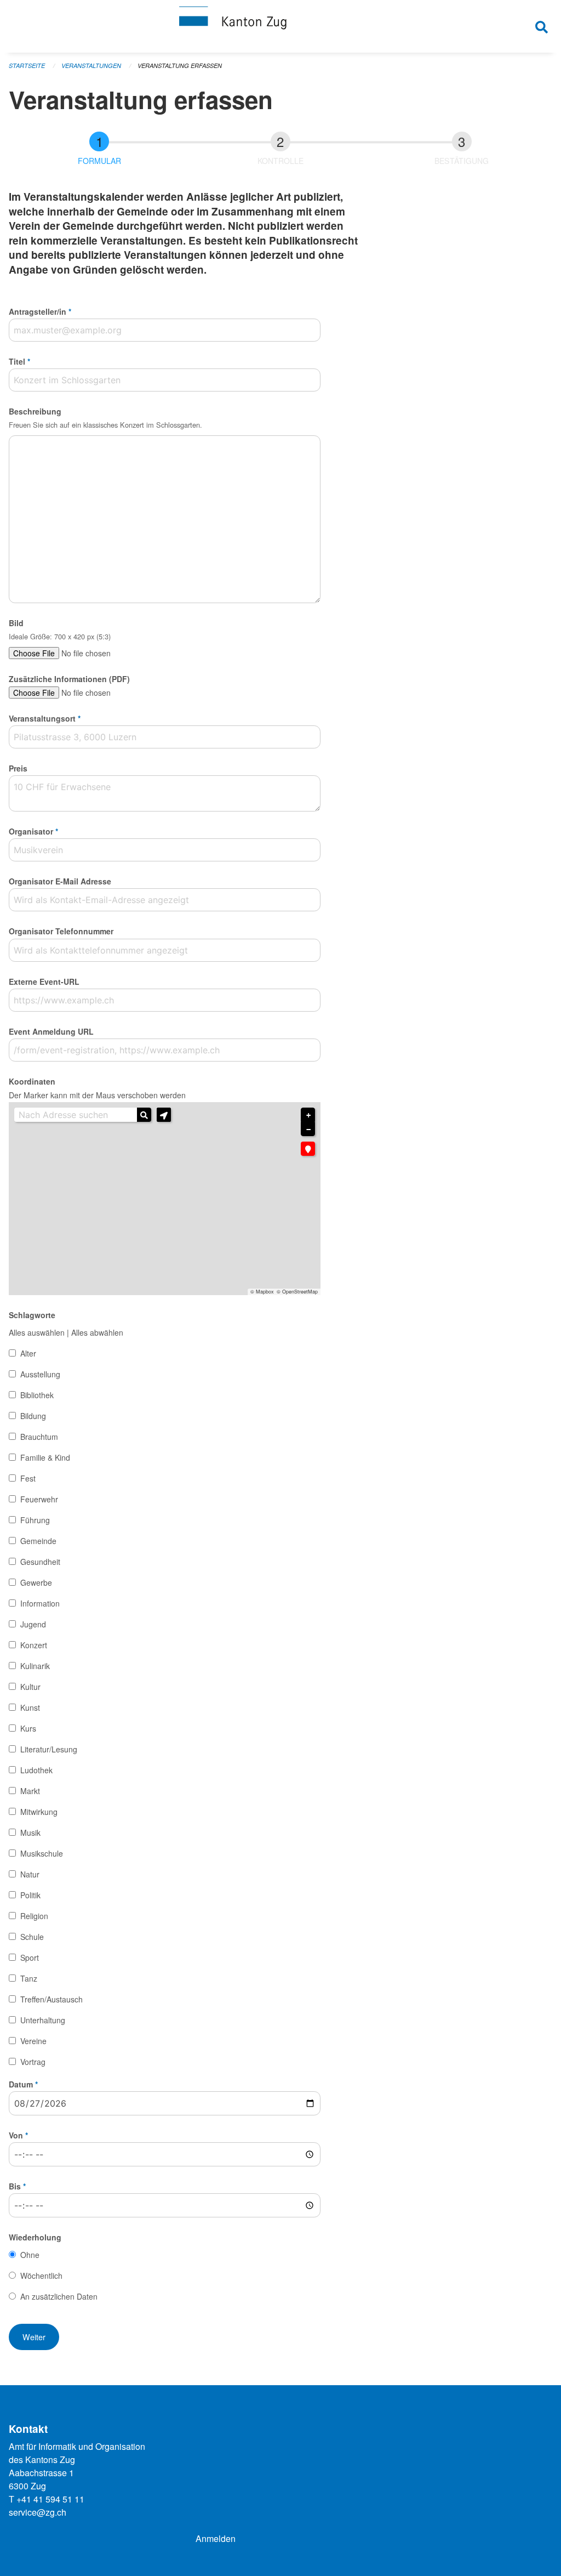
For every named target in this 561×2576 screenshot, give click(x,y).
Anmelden (216, 2538)
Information (40, 1603)
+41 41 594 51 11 (50, 2499)
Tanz (29, 1978)
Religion (34, 1916)
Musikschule (42, 1853)
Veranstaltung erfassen (180, 66)
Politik (30, 1895)
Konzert (34, 1645)
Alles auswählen (37, 1332)
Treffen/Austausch (51, 1999)
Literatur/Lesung (49, 1749)
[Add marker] (308, 1149)
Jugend (33, 1624)
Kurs (28, 1728)
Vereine (33, 2041)
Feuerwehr (39, 1499)
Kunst (30, 1707)
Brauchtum (39, 1437)
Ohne (30, 2255)
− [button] (308, 1130)
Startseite (27, 66)
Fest (28, 1478)
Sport (30, 1957)
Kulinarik (35, 1666)
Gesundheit (40, 1562)
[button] (164, 1115)
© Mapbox (262, 1292)
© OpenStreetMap (297, 1292)
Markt (30, 1791)
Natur (30, 1874)
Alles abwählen (97, 1332)
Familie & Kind (45, 1457)
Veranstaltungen (91, 66)
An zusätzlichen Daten (59, 2296)
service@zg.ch (38, 2512)
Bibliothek (37, 1395)
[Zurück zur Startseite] (280, 26)
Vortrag (33, 2062)
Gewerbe (36, 1582)
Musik (30, 1832)
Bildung (33, 1416)
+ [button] (308, 1115)
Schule (32, 1937)
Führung (35, 1520)
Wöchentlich (41, 2276)
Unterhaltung (43, 2020)
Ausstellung (40, 1374)
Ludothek (36, 1770)
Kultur (30, 1687)
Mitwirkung (39, 1812)
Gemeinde (38, 1541)
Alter (28, 1353)
